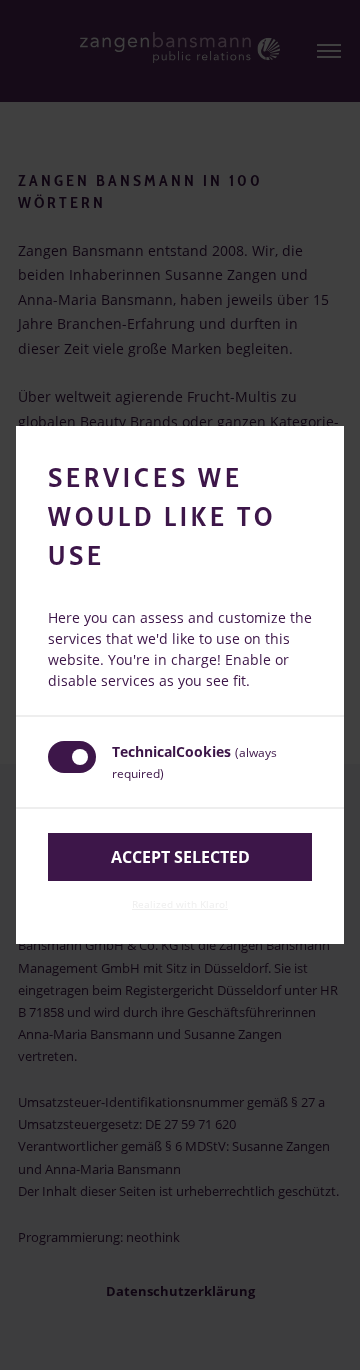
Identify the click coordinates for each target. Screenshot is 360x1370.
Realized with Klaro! (180, 904)
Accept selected (180, 857)
